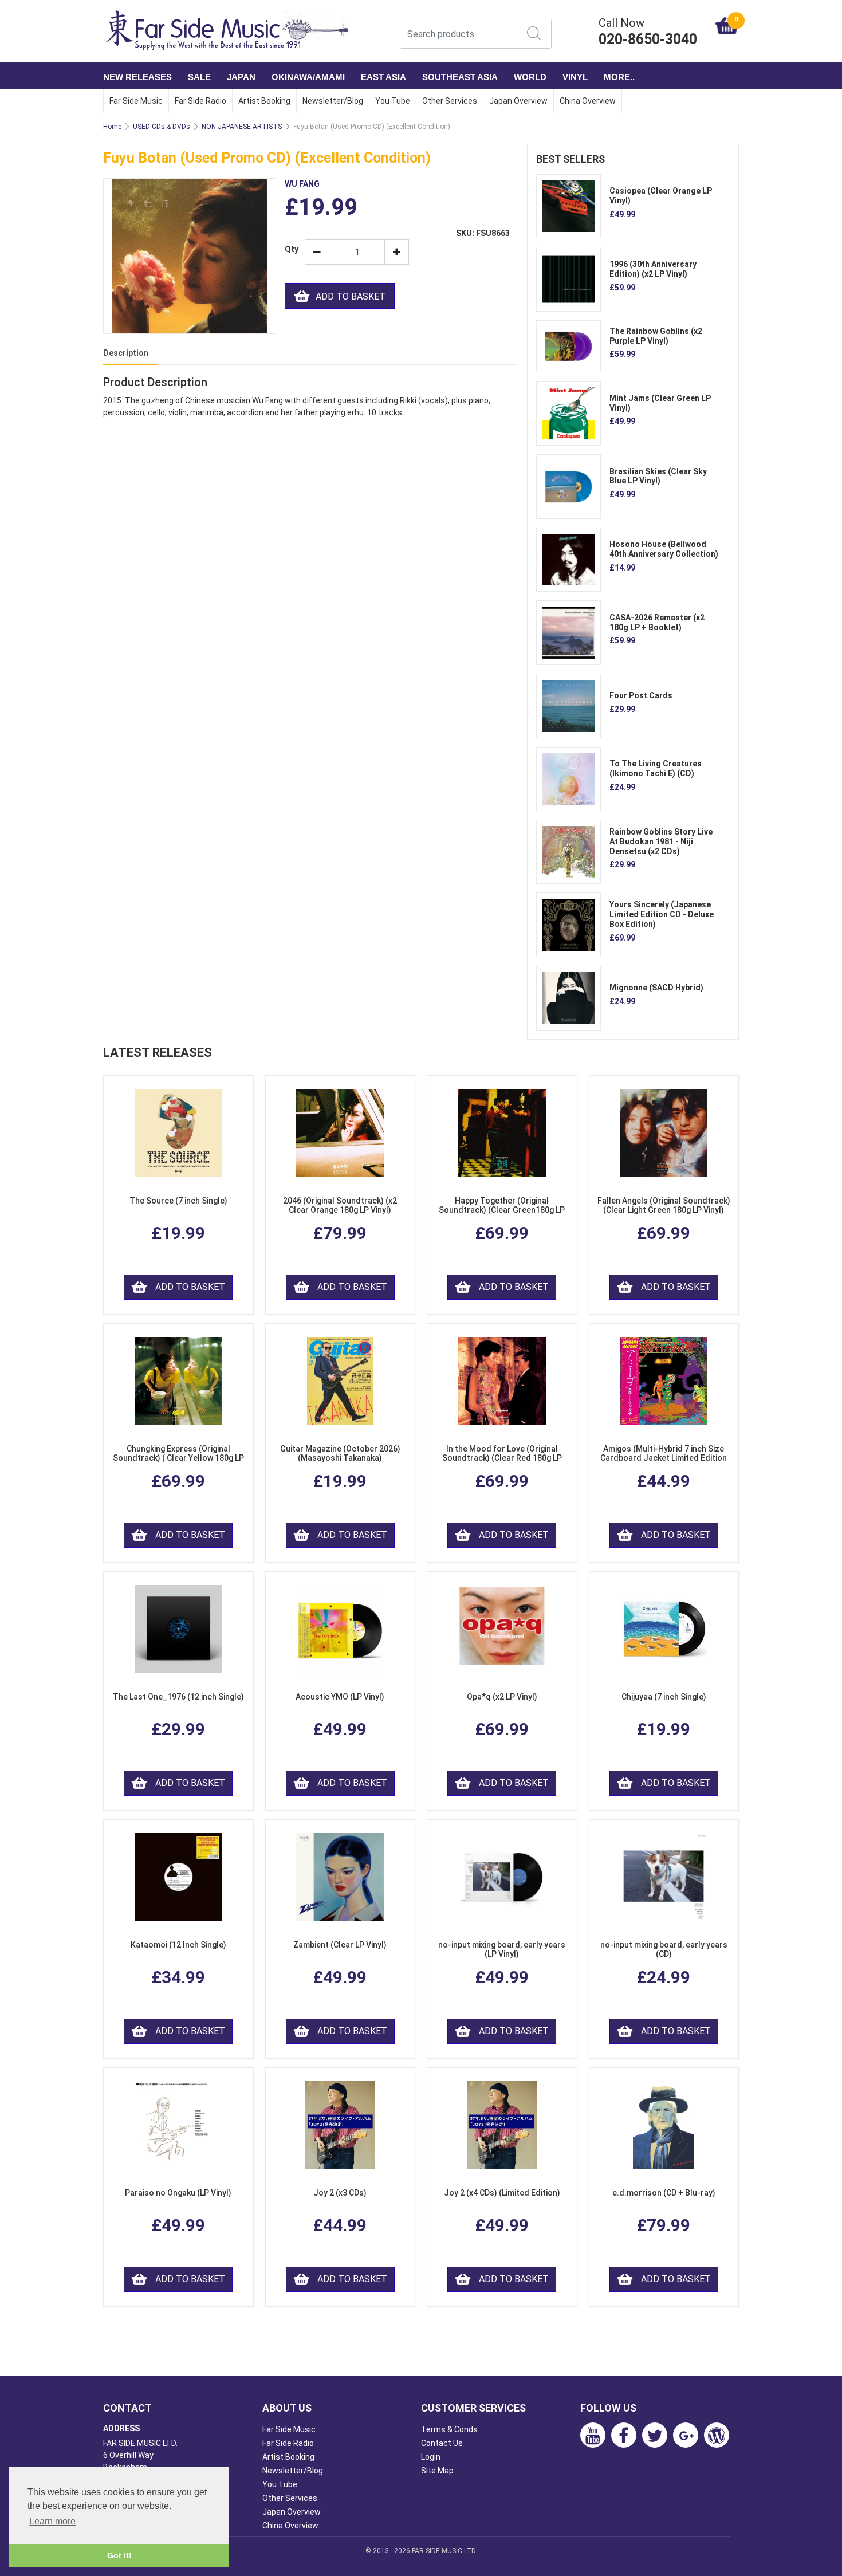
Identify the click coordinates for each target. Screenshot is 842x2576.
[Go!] (534, 33)
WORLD (530, 77)
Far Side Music (136, 101)
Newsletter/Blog (333, 101)
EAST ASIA (383, 77)
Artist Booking (264, 101)
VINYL (575, 77)
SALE (199, 77)
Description (126, 353)
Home (112, 127)
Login (431, 2457)
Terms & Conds (449, 2429)
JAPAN (241, 77)
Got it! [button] (119, 2555)
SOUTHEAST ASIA (460, 77)
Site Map (437, 2471)
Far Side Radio (200, 101)
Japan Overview (518, 101)
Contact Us (442, 2443)
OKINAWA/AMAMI (308, 77)
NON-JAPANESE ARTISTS (242, 127)
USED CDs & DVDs (162, 127)
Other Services (450, 101)
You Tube (393, 101)
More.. (619, 77)
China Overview (588, 101)
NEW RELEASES (137, 77)
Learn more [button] (52, 2521)
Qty (290, 249)
